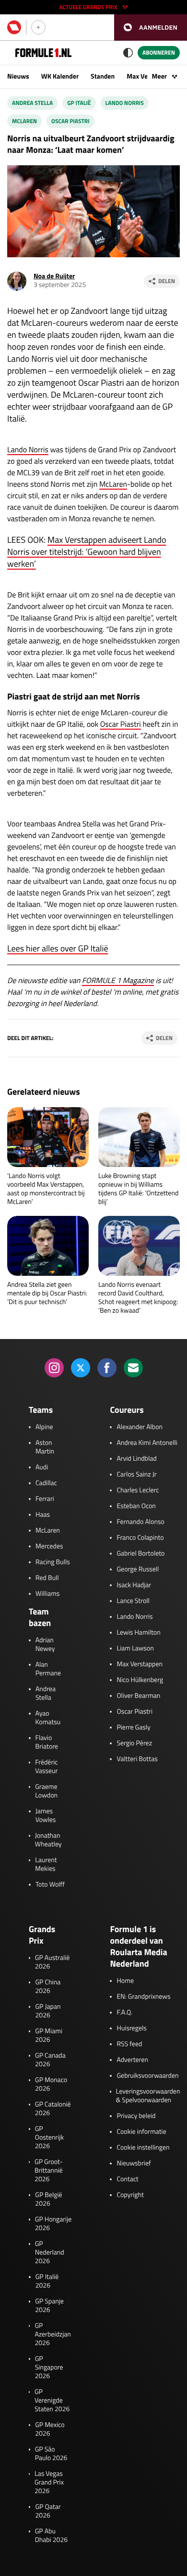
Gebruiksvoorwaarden (147, 2076)
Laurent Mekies (46, 1865)
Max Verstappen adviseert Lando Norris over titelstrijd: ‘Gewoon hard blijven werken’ (87, 552)
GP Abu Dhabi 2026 (51, 2536)
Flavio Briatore (47, 1742)
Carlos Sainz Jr (136, 1475)
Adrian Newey (45, 1645)
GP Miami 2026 (49, 2036)
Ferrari (45, 1499)
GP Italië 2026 (47, 2281)
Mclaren (24, 121)
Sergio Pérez (134, 1743)
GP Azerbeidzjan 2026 (53, 2335)
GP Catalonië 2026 (53, 2109)
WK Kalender (60, 76)
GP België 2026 (48, 2199)
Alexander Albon (140, 1427)
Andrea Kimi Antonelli (147, 1443)
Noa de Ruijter (54, 276)
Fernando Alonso (140, 1522)
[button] (151, 28)
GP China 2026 (48, 1987)
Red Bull (47, 1578)
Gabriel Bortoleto (140, 1554)
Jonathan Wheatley (48, 1840)
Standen (103, 76)
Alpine (44, 1427)
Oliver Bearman (138, 1696)
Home (125, 1981)
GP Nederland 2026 (50, 2253)
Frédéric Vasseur (46, 1767)
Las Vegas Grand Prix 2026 (49, 2483)
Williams (47, 1594)
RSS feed (129, 2044)
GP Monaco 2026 (51, 2084)
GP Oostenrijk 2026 (49, 2138)
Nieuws (18, 76)
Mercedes (49, 1546)
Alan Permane (48, 1669)
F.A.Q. (124, 2013)
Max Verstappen (140, 1664)
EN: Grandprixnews (143, 1997)
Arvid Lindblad (136, 1459)
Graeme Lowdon (46, 1791)
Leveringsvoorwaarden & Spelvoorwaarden (148, 2096)
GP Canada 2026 (50, 2060)
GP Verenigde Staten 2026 (52, 2401)
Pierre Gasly (133, 1728)
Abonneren (159, 52)
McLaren (113, 484)
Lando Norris (125, 103)
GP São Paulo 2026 (51, 2454)
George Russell (138, 1569)
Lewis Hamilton (138, 1633)
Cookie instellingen (143, 2148)
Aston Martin (45, 1447)
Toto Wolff (50, 1885)
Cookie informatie (141, 2132)
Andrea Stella (32, 103)
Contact (127, 2179)
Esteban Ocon (136, 1506)
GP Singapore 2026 (49, 2368)
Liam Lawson (135, 1649)
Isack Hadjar (134, 1585)
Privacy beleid (136, 2116)
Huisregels (131, 2028)
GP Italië (79, 103)
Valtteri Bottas (137, 1759)
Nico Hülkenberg (140, 1680)
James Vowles (46, 1816)
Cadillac (46, 1483)
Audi (42, 1467)
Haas (43, 1515)
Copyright (130, 2195)
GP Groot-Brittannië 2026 (49, 2171)
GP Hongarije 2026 (53, 2224)
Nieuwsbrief (134, 2164)
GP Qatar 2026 (48, 2511)
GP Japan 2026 (48, 2011)
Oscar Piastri (70, 121)
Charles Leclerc (138, 1490)
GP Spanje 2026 (49, 2306)
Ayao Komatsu (48, 1718)
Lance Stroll (133, 1601)
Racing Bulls (53, 1562)
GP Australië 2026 (52, 1962)
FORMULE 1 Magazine (118, 981)
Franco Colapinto (140, 1538)
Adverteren (132, 2060)
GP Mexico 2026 (50, 2429)
